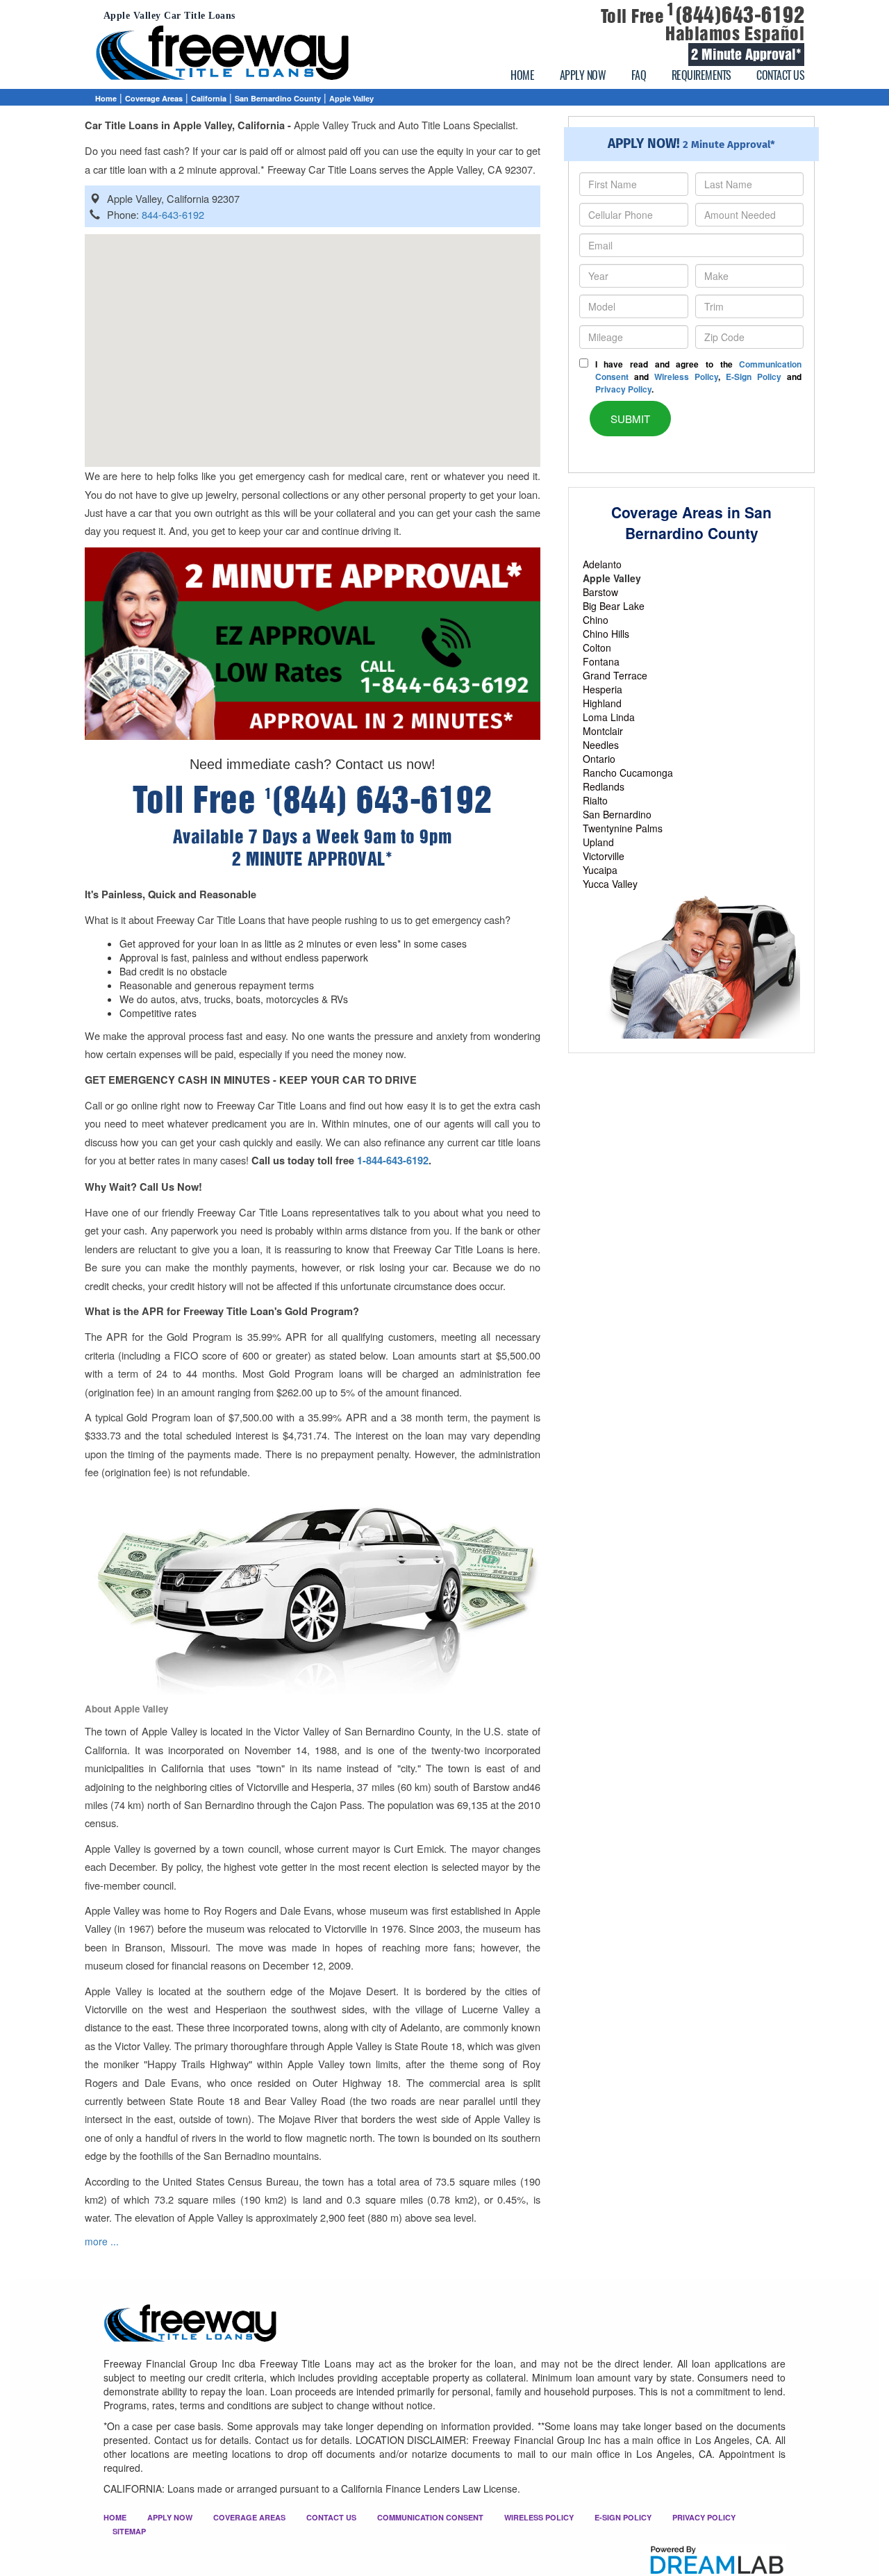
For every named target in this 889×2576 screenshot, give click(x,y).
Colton (597, 647)
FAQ (639, 75)
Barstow (600, 592)
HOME (522, 75)
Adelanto (602, 564)
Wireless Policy (686, 377)
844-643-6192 (173, 214)
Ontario (599, 759)
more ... (102, 2241)
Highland (602, 703)
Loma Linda (609, 717)
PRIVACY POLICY (704, 2517)
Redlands (604, 786)
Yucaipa (600, 870)
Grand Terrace (615, 675)
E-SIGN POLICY (623, 2517)
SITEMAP (129, 2531)
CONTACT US (780, 75)
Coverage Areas (154, 98)
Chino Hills (606, 634)
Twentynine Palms (623, 828)
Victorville (604, 856)
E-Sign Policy (754, 377)
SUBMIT (630, 419)
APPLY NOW (583, 75)
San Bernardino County (278, 98)
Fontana (601, 661)
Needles (601, 745)
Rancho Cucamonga (628, 773)
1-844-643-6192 (393, 1161)
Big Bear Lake (614, 606)
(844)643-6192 (736, 15)
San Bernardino (617, 814)
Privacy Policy (623, 389)
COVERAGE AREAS (249, 2517)
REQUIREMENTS (701, 75)
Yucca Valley (610, 884)
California (209, 98)
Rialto (595, 800)
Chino (596, 620)
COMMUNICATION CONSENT (430, 2517)
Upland (598, 842)
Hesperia (603, 689)
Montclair (603, 731)
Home (106, 98)
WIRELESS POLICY (539, 2517)
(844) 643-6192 (379, 800)
